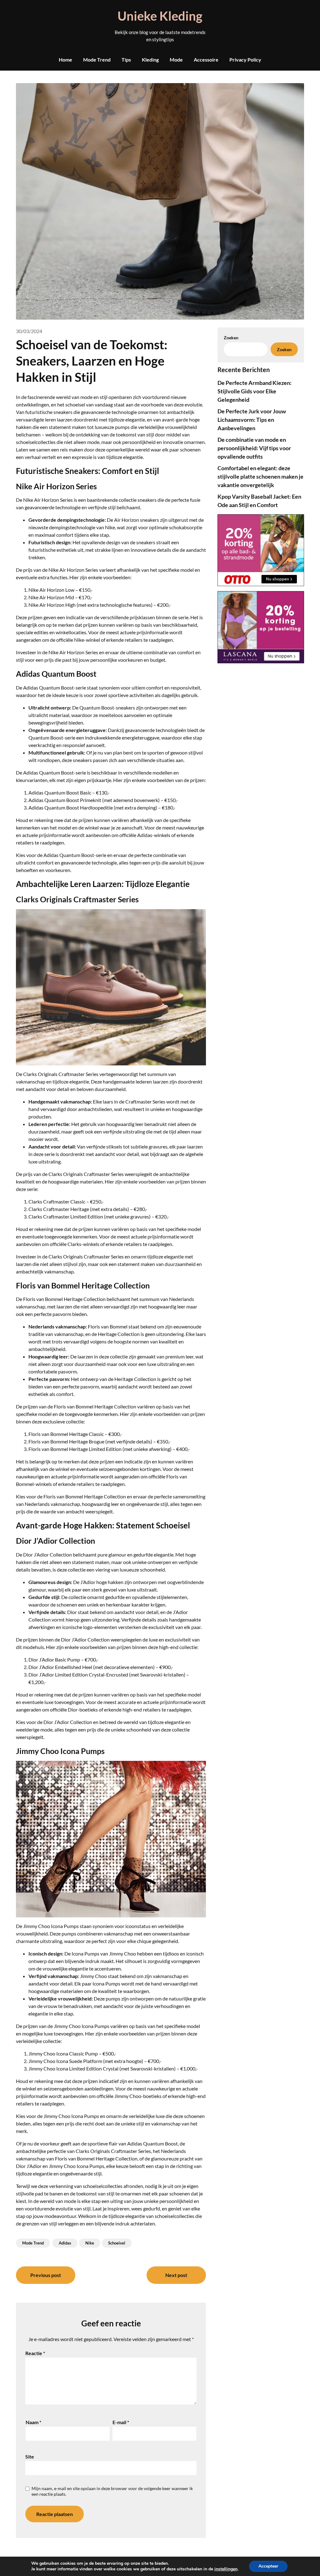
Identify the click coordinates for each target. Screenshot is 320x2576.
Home (65, 60)
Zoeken (231, 338)
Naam (33, 2422)
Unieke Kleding (160, 16)
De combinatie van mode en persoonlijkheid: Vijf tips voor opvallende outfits (254, 448)
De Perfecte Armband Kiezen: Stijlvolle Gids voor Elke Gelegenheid (255, 391)
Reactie (35, 2353)
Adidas (65, 2243)
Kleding (150, 60)
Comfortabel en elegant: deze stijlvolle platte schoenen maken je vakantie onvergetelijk (260, 476)
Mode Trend (97, 60)
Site (30, 2456)
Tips (126, 60)
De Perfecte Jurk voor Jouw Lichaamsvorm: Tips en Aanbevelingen (252, 420)
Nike (90, 2243)
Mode (176, 60)
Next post (176, 2275)
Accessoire (206, 60)
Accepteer (268, 2566)
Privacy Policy (245, 60)
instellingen (226, 2569)
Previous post (46, 2275)
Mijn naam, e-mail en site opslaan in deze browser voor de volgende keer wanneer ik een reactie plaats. (112, 2491)
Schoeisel (117, 2243)
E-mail (121, 2422)
